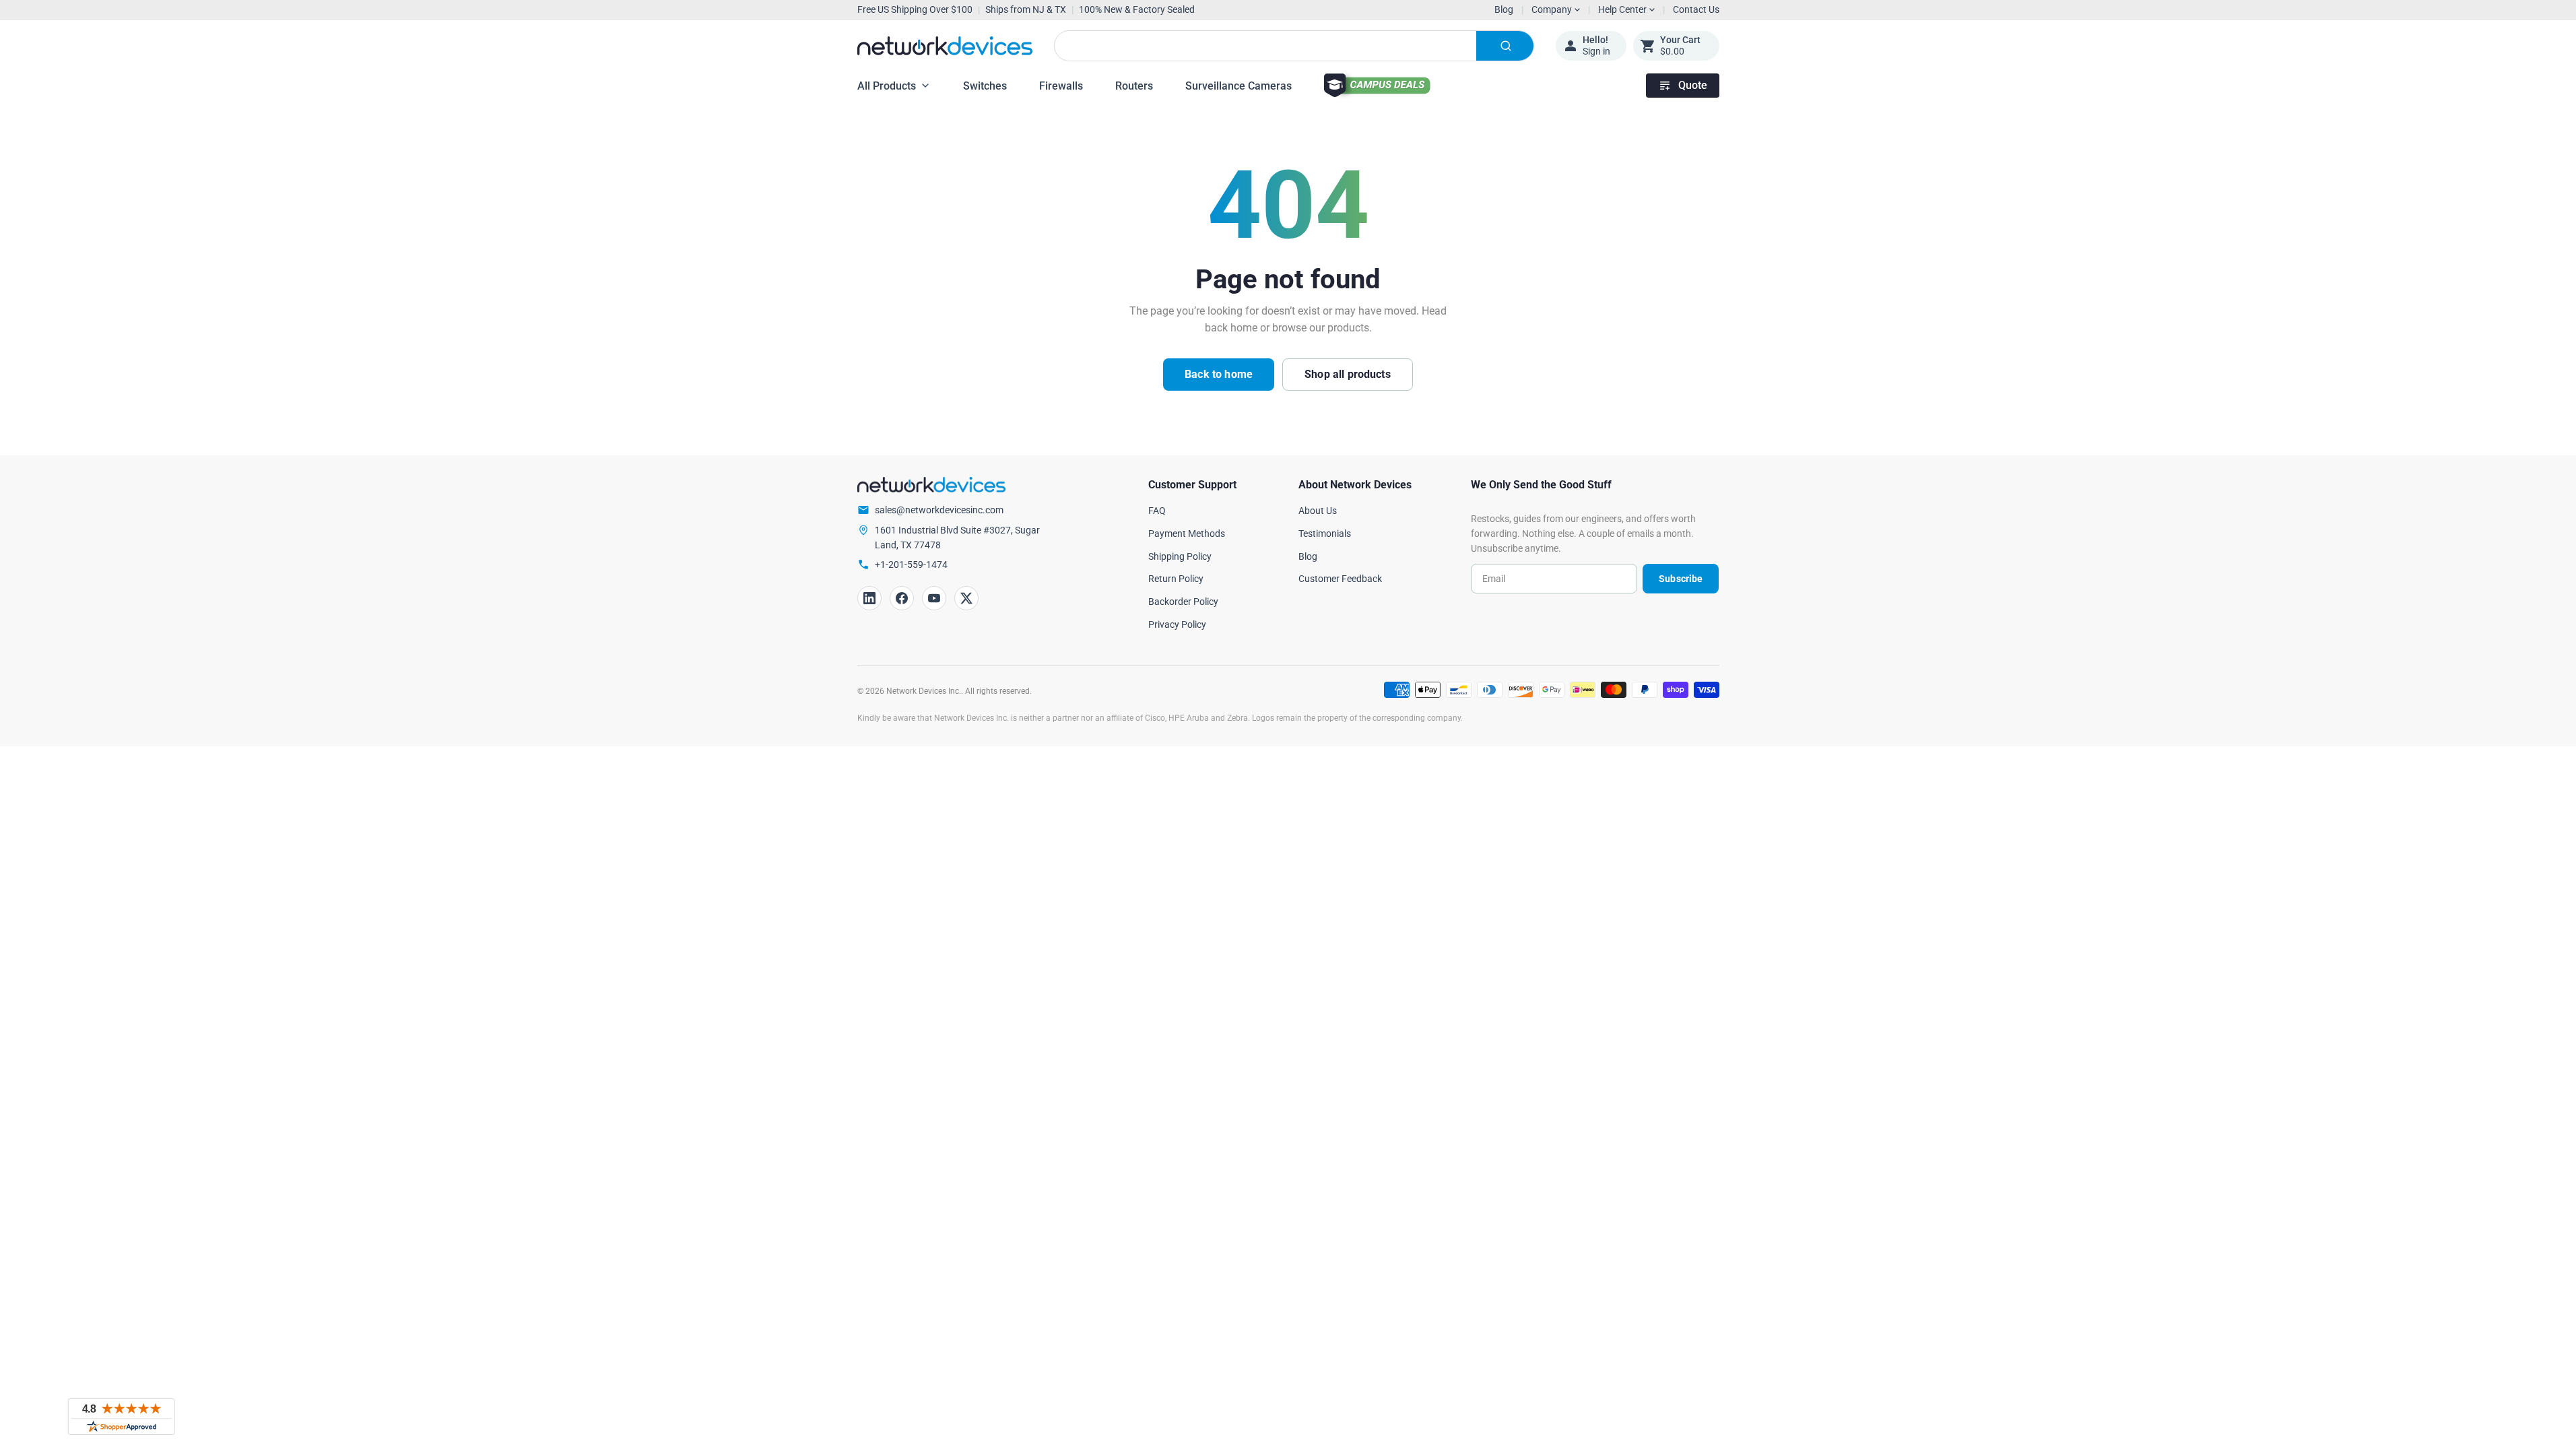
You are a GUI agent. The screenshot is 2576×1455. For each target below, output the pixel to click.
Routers (1134, 86)
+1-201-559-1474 (911, 564)
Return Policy (1176, 579)
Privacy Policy (1177, 624)
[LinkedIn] (869, 598)
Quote (1693, 85)
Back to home (1219, 374)
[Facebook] (902, 598)
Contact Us (1696, 9)
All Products (887, 86)
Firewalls (1061, 86)
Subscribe (1681, 579)
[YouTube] (934, 598)
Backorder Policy (1183, 602)
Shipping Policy (1180, 556)
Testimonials (1325, 533)
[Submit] (1505, 46)
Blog (1504, 9)
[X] (966, 598)
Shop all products (1348, 374)
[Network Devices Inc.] (945, 46)
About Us (1318, 511)
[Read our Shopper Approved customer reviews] (121, 1417)
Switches (985, 86)
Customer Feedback (1340, 579)
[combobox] (1294, 46)
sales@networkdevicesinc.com (939, 510)
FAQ (1157, 511)
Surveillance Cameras (1239, 86)
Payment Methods (1187, 533)
